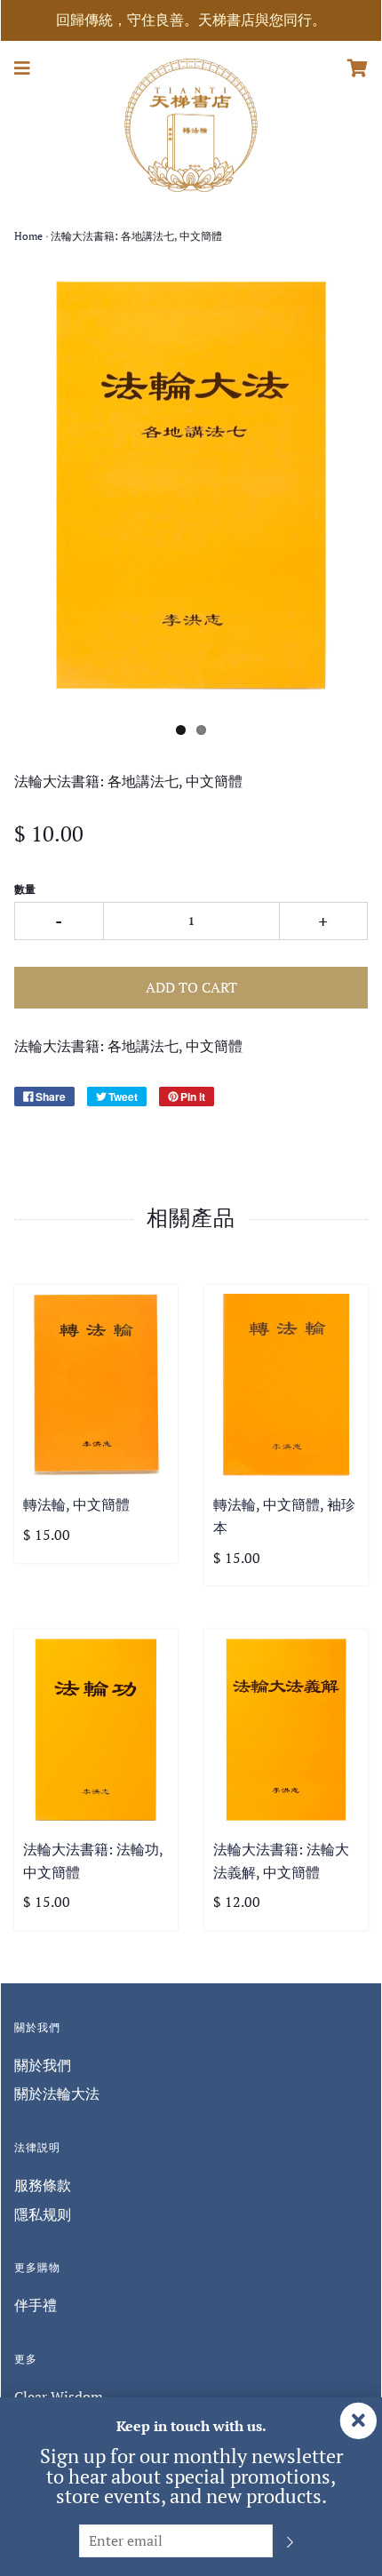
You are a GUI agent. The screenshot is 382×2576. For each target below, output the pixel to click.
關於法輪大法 (57, 2093)
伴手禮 (36, 2305)
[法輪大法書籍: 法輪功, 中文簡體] (96, 1730)
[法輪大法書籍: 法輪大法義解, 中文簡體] (286, 1730)
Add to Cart (191, 987)
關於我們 (43, 2065)
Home (28, 236)
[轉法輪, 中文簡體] (96, 1385)
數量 (25, 889)
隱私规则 (43, 2214)
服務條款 (43, 2185)
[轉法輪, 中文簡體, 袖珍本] (286, 1385)
